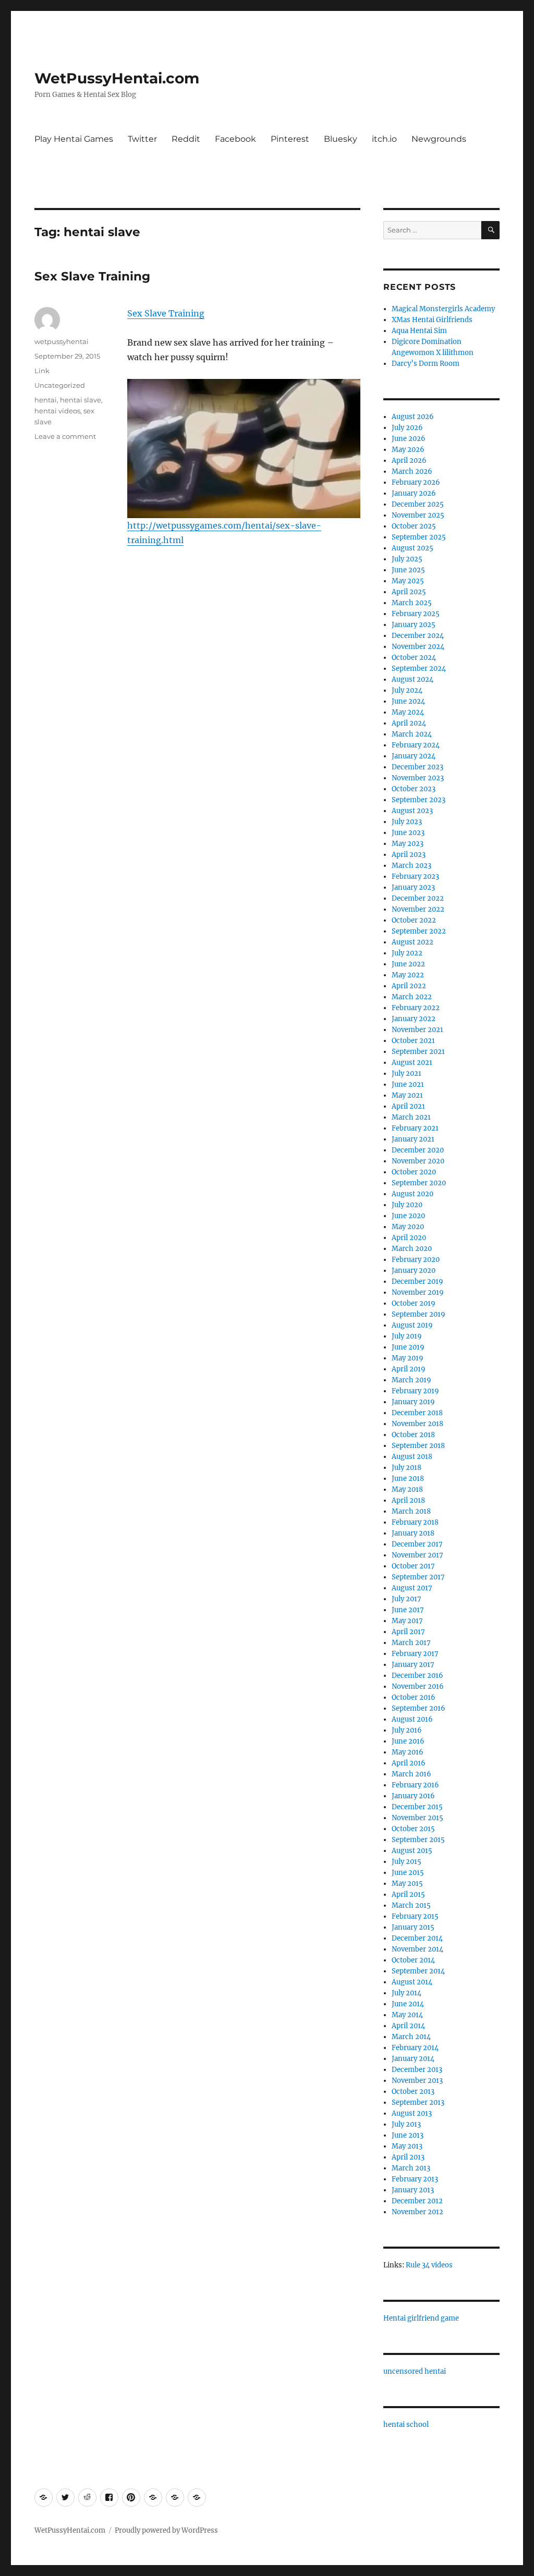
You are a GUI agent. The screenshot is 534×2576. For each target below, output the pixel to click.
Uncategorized (60, 385)
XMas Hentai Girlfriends (432, 320)
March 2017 (411, 1643)
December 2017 (417, 1544)
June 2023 (408, 833)
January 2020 (414, 1271)
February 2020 (416, 1260)
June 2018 (408, 1479)
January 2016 (413, 1796)
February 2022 (416, 1008)
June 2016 (408, 1741)
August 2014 (412, 1982)
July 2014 (406, 1993)
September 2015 (418, 1840)
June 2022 (408, 964)
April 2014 (408, 2026)
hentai (46, 400)
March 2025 (412, 603)
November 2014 (417, 1949)
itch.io (384, 139)
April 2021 (408, 1106)
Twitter (142, 139)
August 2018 (412, 1457)
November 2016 (418, 1686)
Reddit (186, 139)
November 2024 (418, 647)
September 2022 (419, 931)
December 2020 (418, 1150)
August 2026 (413, 417)
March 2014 (411, 2037)
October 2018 (413, 1435)
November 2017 (417, 1555)
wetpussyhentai (62, 341)
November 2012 (417, 2212)
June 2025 (408, 570)
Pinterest (290, 139)
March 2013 (411, 2168)
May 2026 (408, 450)
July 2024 (407, 690)
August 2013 (412, 2113)
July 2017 (406, 1599)
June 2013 (408, 2135)
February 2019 (415, 1391)
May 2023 (408, 844)
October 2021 (413, 1041)
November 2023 (418, 778)
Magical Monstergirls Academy (443, 309)
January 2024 (414, 756)
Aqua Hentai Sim (419, 331)
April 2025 (409, 592)
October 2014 (413, 1960)
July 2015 (406, 1862)
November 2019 (418, 1292)
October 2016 (414, 1697)
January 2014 (413, 2059)
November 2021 (417, 1030)
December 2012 (417, 2201)
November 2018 (417, 1424)
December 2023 (417, 767)
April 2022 (409, 986)
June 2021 (408, 1084)
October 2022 (414, 920)
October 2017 (413, 1566)
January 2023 (413, 887)
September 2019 (418, 1314)
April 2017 (408, 1632)
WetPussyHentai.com (117, 78)
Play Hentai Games (74, 139)
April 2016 (409, 1763)
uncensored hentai (415, 2371)
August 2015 (412, 1851)
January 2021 (413, 1139)
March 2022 (412, 997)
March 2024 (412, 734)
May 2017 (407, 1621)
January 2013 (413, 2190)
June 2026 (409, 439)
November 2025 (418, 515)
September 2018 (418, 1446)
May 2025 (408, 581)
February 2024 (416, 745)
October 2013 (413, 2092)
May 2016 (408, 1752)
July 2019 (407, 1336)
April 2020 (409, 1238)
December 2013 (417, 2070)
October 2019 (414, 1303)
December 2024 (418, 636)
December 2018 (417, 1413)
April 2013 (408, 2157)
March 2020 (412, 1249)
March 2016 (411, 1774)
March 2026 (412, 471)
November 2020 (418, 1161)
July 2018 (406, 1468)
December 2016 (417, 1676)
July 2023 (407, 822)
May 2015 (407, 1884)
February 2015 (415, 1916)
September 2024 (419, 668)
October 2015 (413, 1829)
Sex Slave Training (92, 276)
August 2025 (412, 548)
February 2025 (416, 614)
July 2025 (407, 559)
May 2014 (407, 2015)
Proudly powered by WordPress (166, 2530)
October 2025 (414, 526)
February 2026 (416, 482)
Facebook (235, 139)
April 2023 (409, 855)
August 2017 (412, 1588)
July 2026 (407, 428)
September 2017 (418, 1577)
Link (42, 371)
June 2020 (408, 1216)
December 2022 (418, 898)
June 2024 (408, 701)
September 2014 (418, 1971)
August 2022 (412, 942)
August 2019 (412, 1325)
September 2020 (419, 1183)
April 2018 (408, 1500)
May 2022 (408, 975)
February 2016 (415, 1785)
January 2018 (413, 1533)
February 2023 (415, 876)
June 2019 (408, 1347)
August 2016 (412, 1719)
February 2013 (415, 2179)
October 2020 (414, 1172)
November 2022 (418, 909)
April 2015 (408, 1894)
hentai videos (57, 411)
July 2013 (406, 2124)
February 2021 (415, 1128)
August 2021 (412, 1063)
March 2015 (411, 1905)
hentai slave (81, 400)
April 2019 (409, 1369)
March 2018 (411, 1511)
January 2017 (413, 1665)
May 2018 (407, 1489)
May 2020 (408, 1227)
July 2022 (407, 953)
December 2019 (417, 1281)
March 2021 (411, 1117)
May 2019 (408, 1358)
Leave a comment (65, 436)
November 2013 (417, 2081)
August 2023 (412, 811)
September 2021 (418, 1052)
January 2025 (414, 625)
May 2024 (408, 712)
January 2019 (413, 1402)
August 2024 (412, 679)
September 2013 (418, 2102)
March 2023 (411, 866)
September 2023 (418, 800)
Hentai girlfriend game (421, 2318)
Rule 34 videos (429, 2265)
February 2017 (415, 1654)
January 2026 (414, 493)
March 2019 (411, 1380)
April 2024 (409, 723)
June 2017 (408, 1610)
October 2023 (414, 789)
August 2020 (412, 1194)
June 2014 (408, 2004)
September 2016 (418, 1708)
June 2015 (408, 1873)
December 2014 (417, 1938)
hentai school (406, 2425)
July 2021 (406, 1074)
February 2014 (415, 2048)
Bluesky (341, 139)
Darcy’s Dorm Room (426, 364)
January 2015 (413, 1927)
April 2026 (409, 461)
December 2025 (418, 504)
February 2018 (415, 1522)
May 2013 (407, 2146)
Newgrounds (439, 139)
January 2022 (414, 1019)
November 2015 (417, 1818)
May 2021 (407, 1095)
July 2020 (407, 1205)
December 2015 (417, 1807)
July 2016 (407, 1730)
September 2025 (419, 537)
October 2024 (414, 658)
